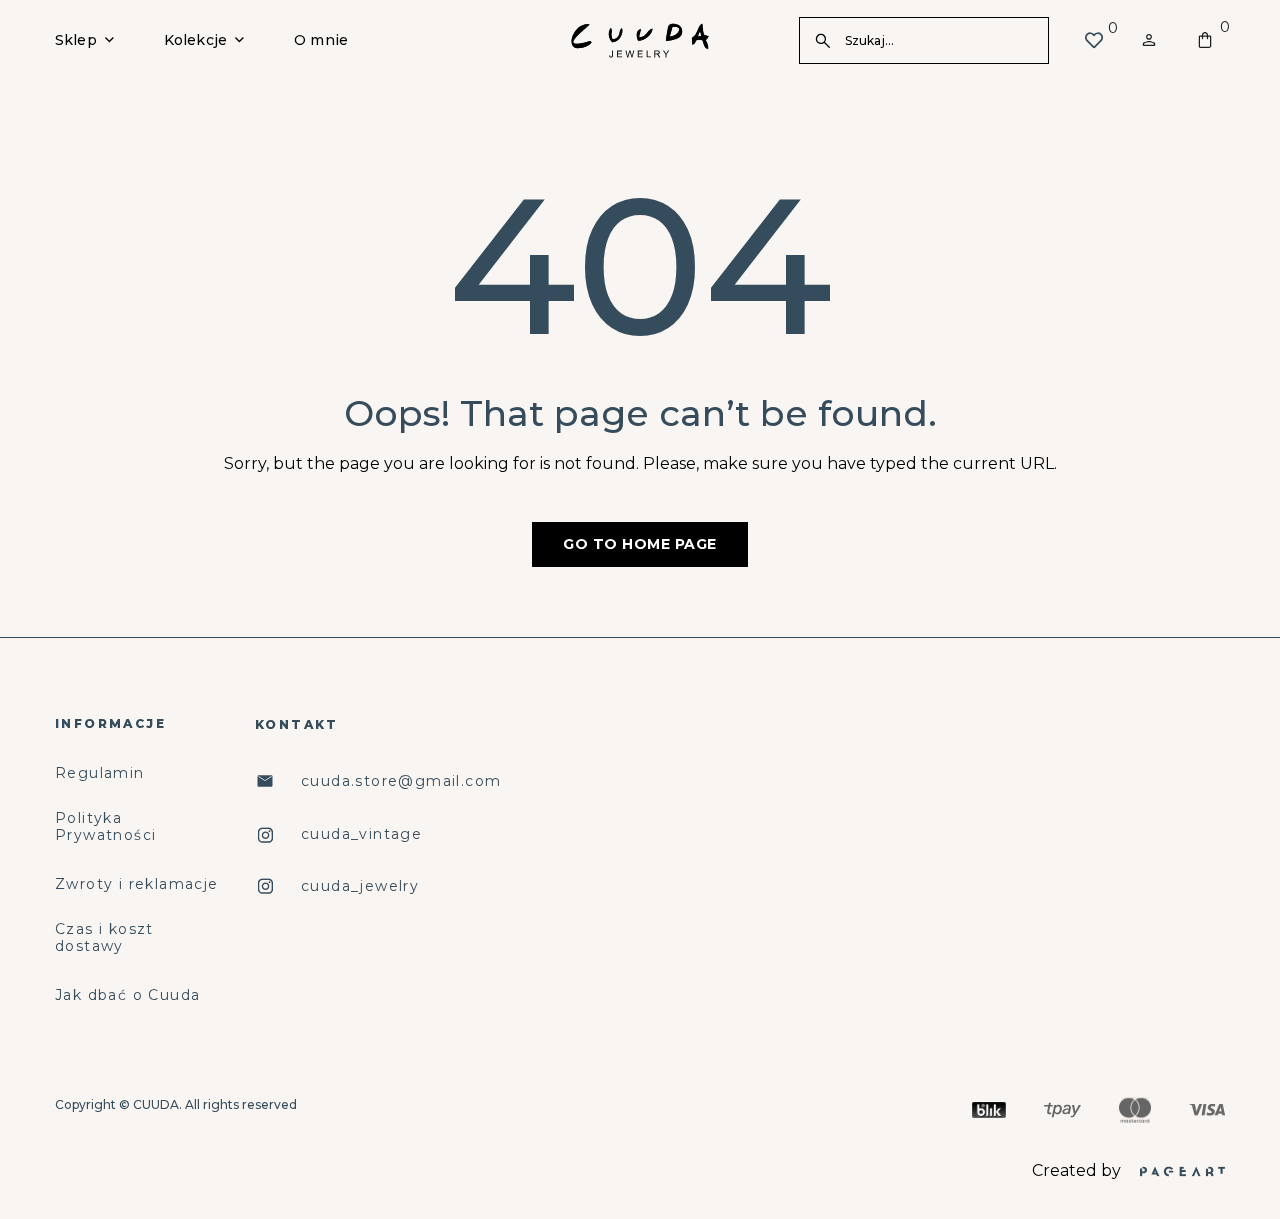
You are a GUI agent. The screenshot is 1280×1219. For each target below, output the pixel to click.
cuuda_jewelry (360, 886)
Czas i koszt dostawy (104, 938)
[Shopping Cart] (1205, 40)
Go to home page (640, 544)
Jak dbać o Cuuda (127, 995)
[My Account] (1149, 40)
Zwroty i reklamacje (137, 884)
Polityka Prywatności (105, 827)
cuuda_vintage (361, 834)
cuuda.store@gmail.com (401, 781)
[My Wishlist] (1094, 40)
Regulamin (100, 773)
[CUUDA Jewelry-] (640, 40)
